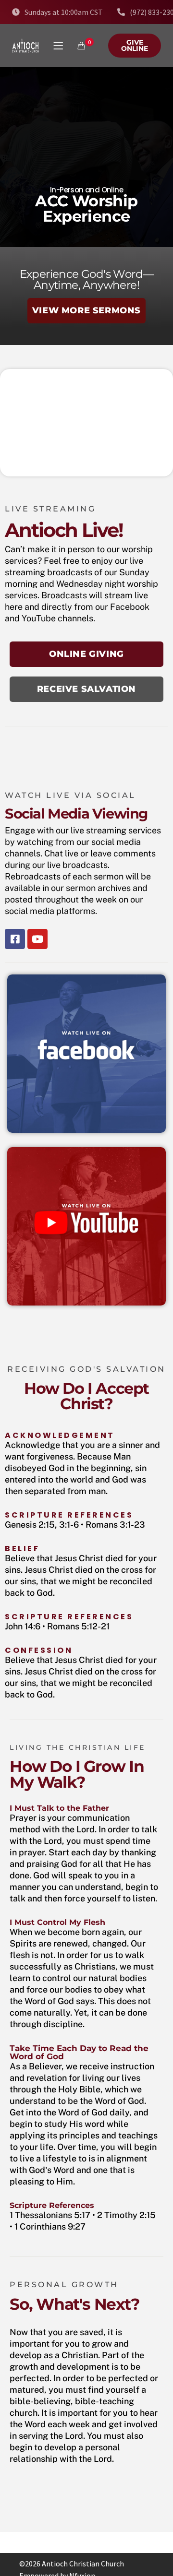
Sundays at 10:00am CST (64, 12)
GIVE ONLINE (135, 45)
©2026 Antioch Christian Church (72, 2564)
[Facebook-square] (15, 939)
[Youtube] (37, 939)
